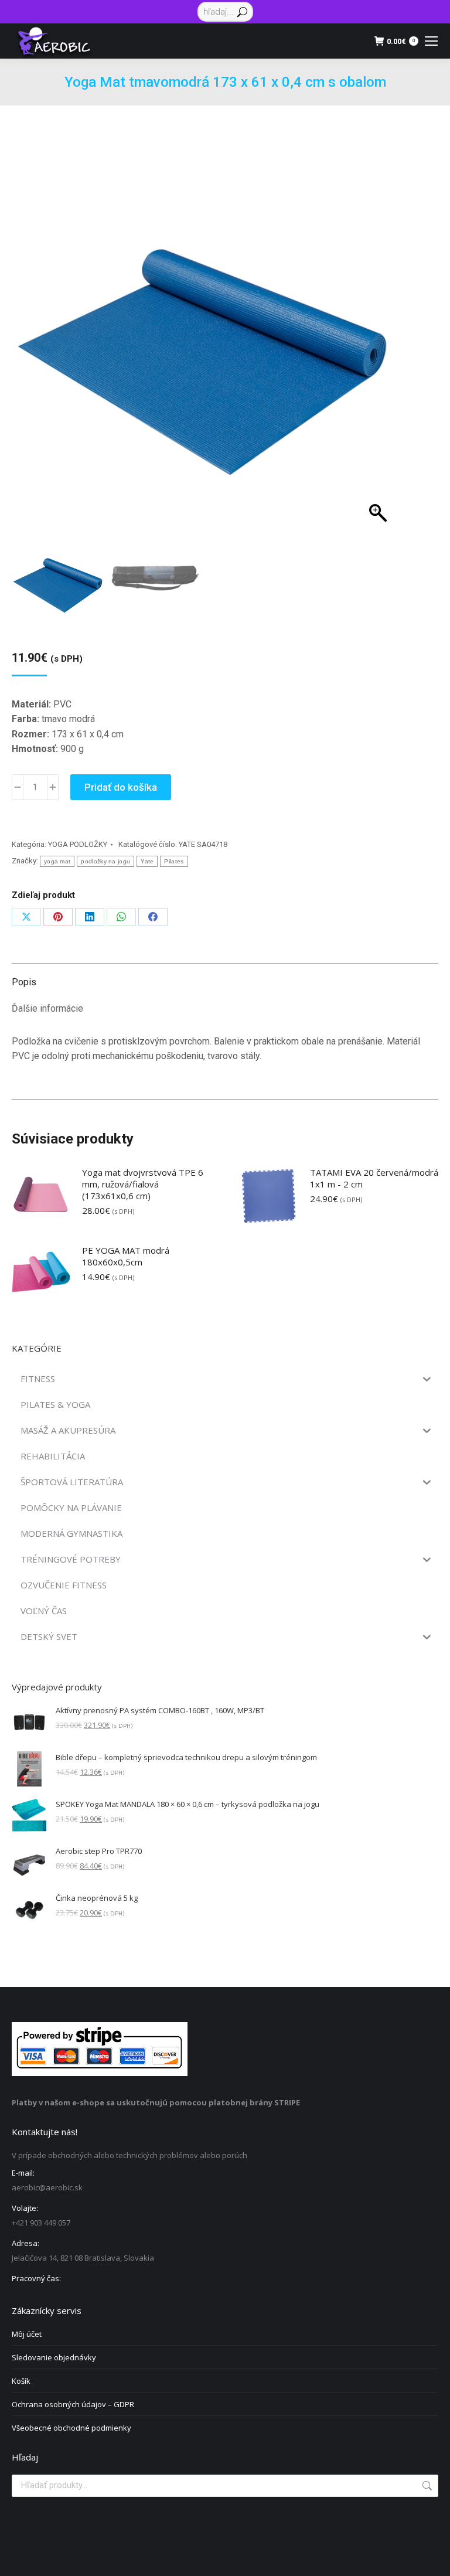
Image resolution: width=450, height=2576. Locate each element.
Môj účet (27, 2334)
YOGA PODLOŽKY (78, 844)
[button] (373, 352)
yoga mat (57, 861)
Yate (147, 861)
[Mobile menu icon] (431, 41)
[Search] (242, 12)
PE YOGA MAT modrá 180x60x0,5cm (126, 1256)
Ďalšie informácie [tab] (47, 1008)
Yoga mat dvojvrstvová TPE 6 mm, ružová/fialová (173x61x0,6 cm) (143, 1184)
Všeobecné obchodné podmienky (71, 2428)
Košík (21, 2381)
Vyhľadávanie (426, 2486)
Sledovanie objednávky (54, 2357)
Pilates (174, 861)
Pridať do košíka (121, 787)
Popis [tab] (24, 982)
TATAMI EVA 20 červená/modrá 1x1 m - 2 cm (374, 1178)
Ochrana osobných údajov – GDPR (73, 2404)
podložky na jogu (105, 861)
